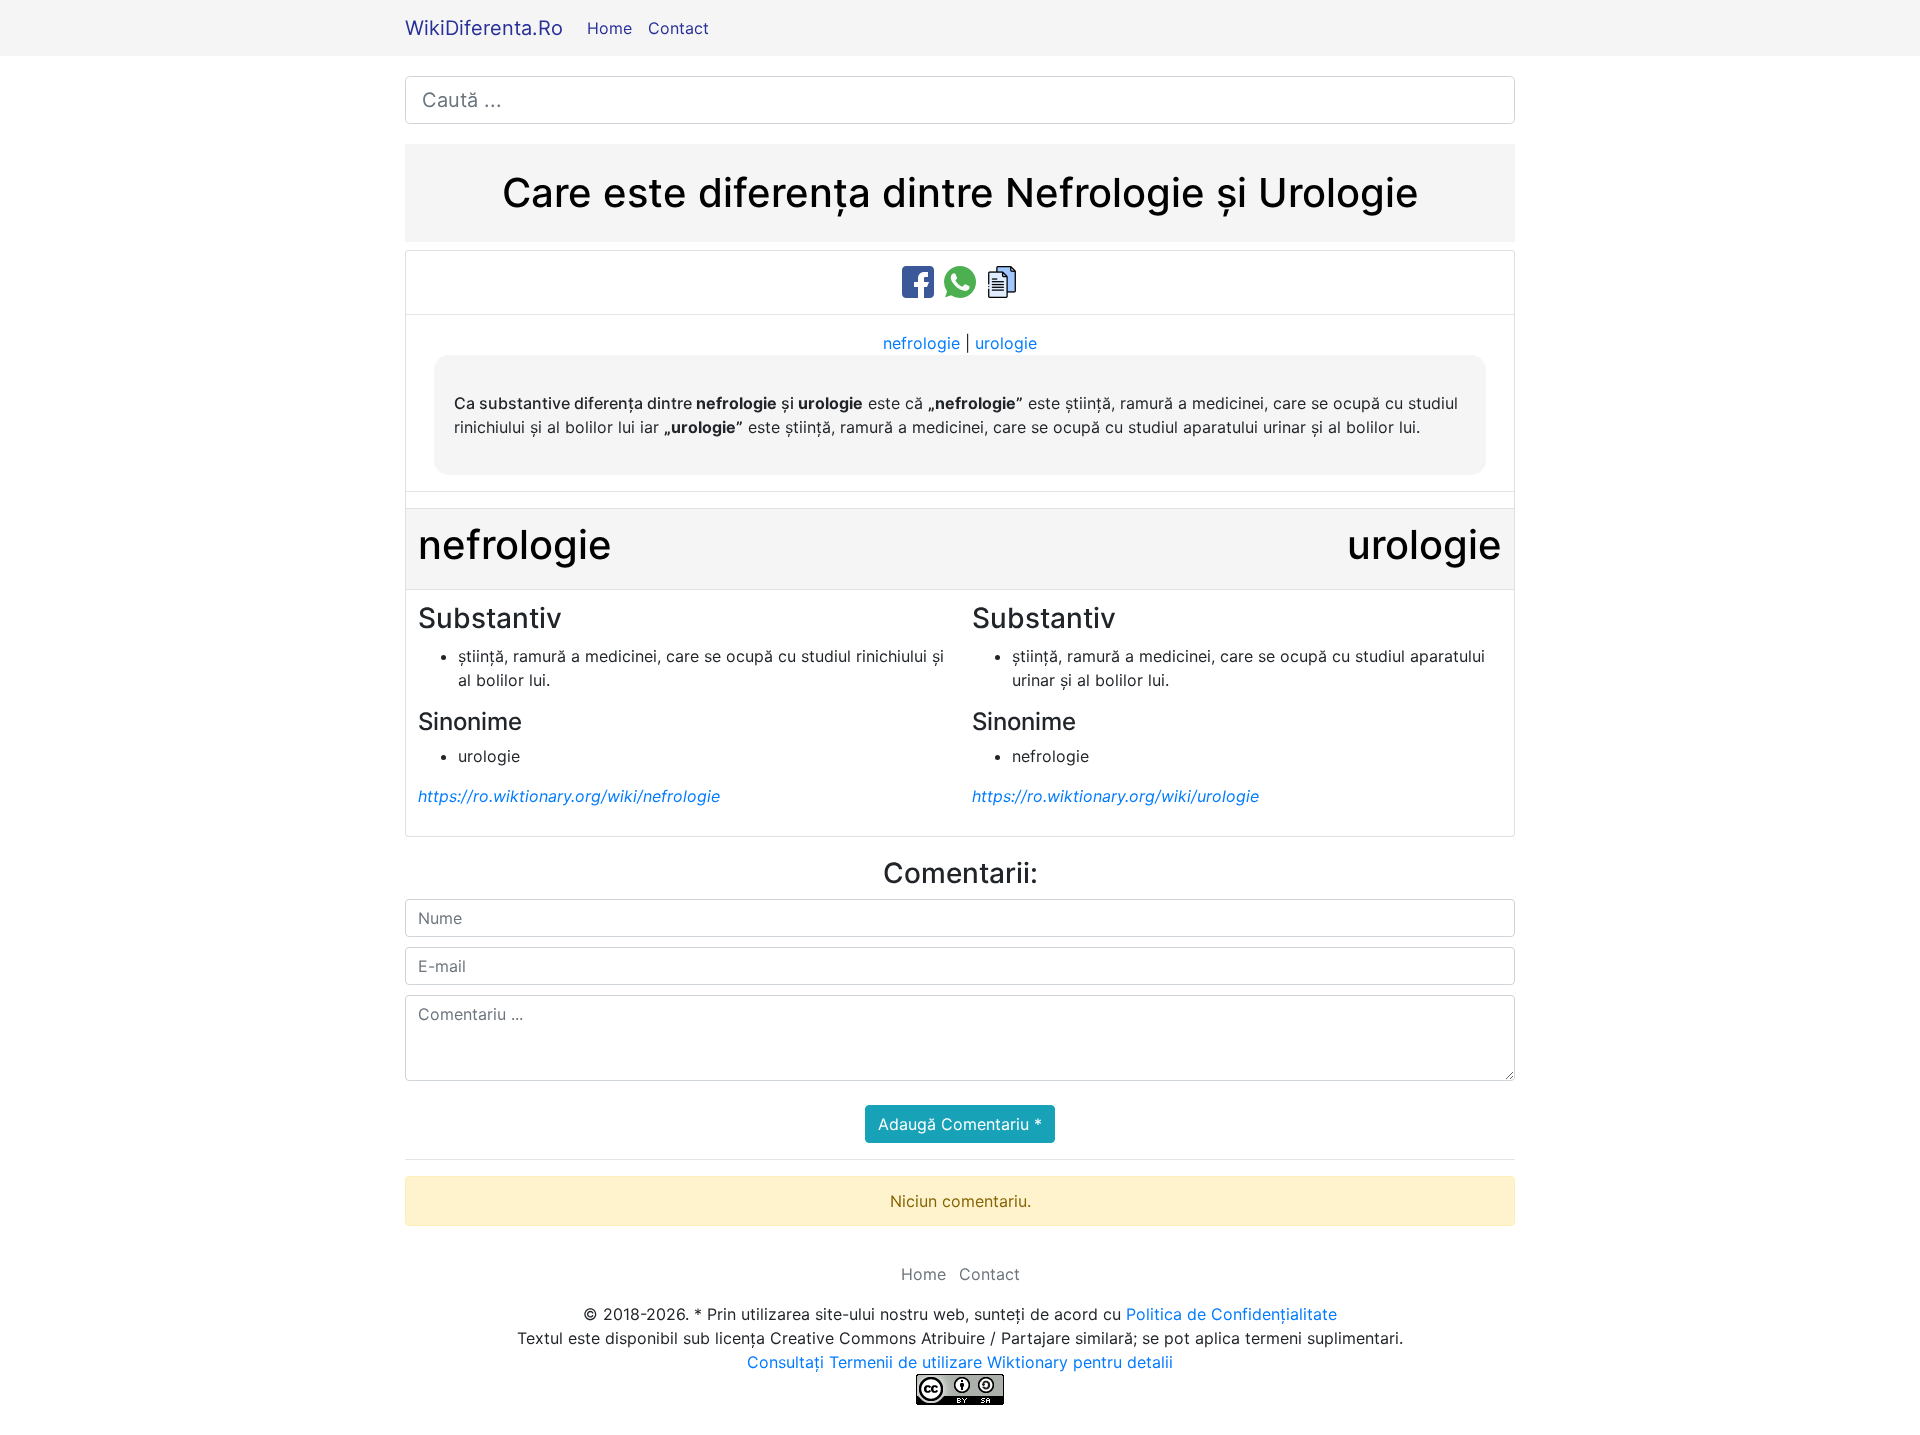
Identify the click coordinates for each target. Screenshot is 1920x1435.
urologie (1006, 343)
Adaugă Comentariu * (960, 1124)
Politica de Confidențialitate (1231, 1314)
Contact (678, 28)
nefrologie (921, 343)
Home (609, 28)
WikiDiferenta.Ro (484, 28)
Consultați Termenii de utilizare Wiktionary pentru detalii (960, 1362)
